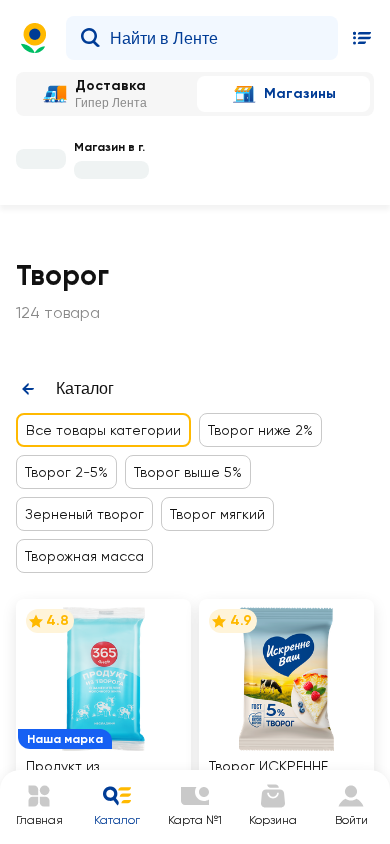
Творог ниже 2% (260, 430)
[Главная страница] (34, 38)
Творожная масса (84, 556)
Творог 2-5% (66, 472)
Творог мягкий (217, 514)
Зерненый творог (84, 514)
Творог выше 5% (188, 472)
